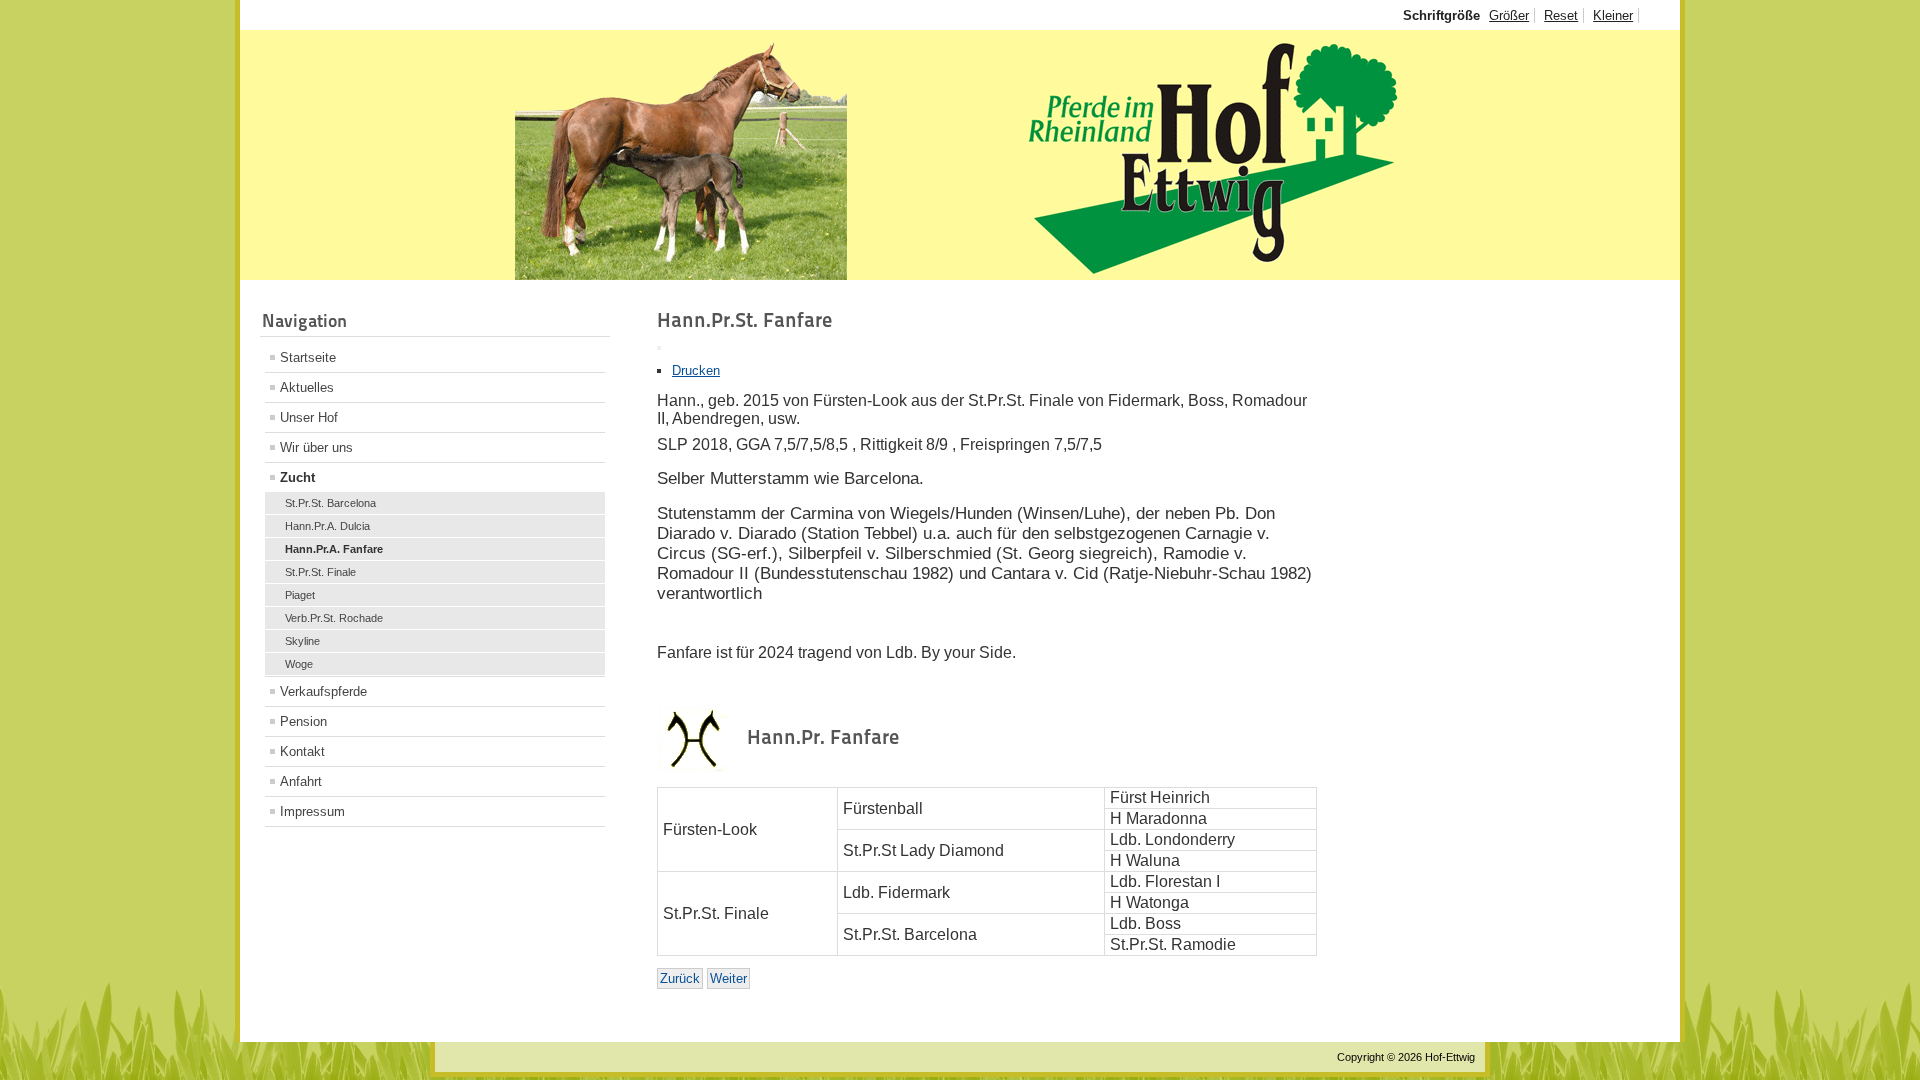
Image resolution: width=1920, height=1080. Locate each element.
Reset (1561, 15)
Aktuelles (307, 387)
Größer (1509, 15)
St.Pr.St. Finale (320, 572)
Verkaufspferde (323, 691)
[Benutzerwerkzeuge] (659, 348)
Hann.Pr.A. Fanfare (334, 549)
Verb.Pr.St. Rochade (334, 618)
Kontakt (302, 751)
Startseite (308, 357)
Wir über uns (316, 447)
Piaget (300, 595)
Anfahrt (301, 781)
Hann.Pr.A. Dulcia (327, 526)
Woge (299, 664)
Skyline (302, 641)
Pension (303, 721)
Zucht (297, 477)
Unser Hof (309, 417)
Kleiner (1613, 15)
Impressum (312, 811)
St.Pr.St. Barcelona (330, 503)
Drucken (696, 370)
